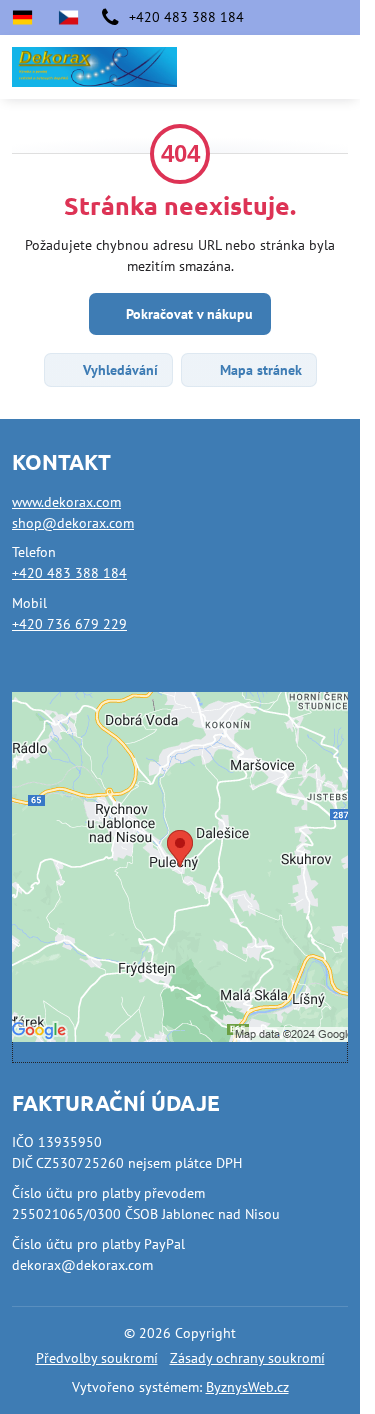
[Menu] (336, 67)
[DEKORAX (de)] (28, 17)
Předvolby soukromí (97, 1358)
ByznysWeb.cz (247, 1387)
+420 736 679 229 (69, 624)
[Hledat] (240, 67)
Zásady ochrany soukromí (247, 1358)
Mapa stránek (259, 370)
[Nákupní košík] (288, 67)
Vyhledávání (118, 370)
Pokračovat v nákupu (187, 314)
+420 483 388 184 (69, 573)
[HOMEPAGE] (68, 17)
